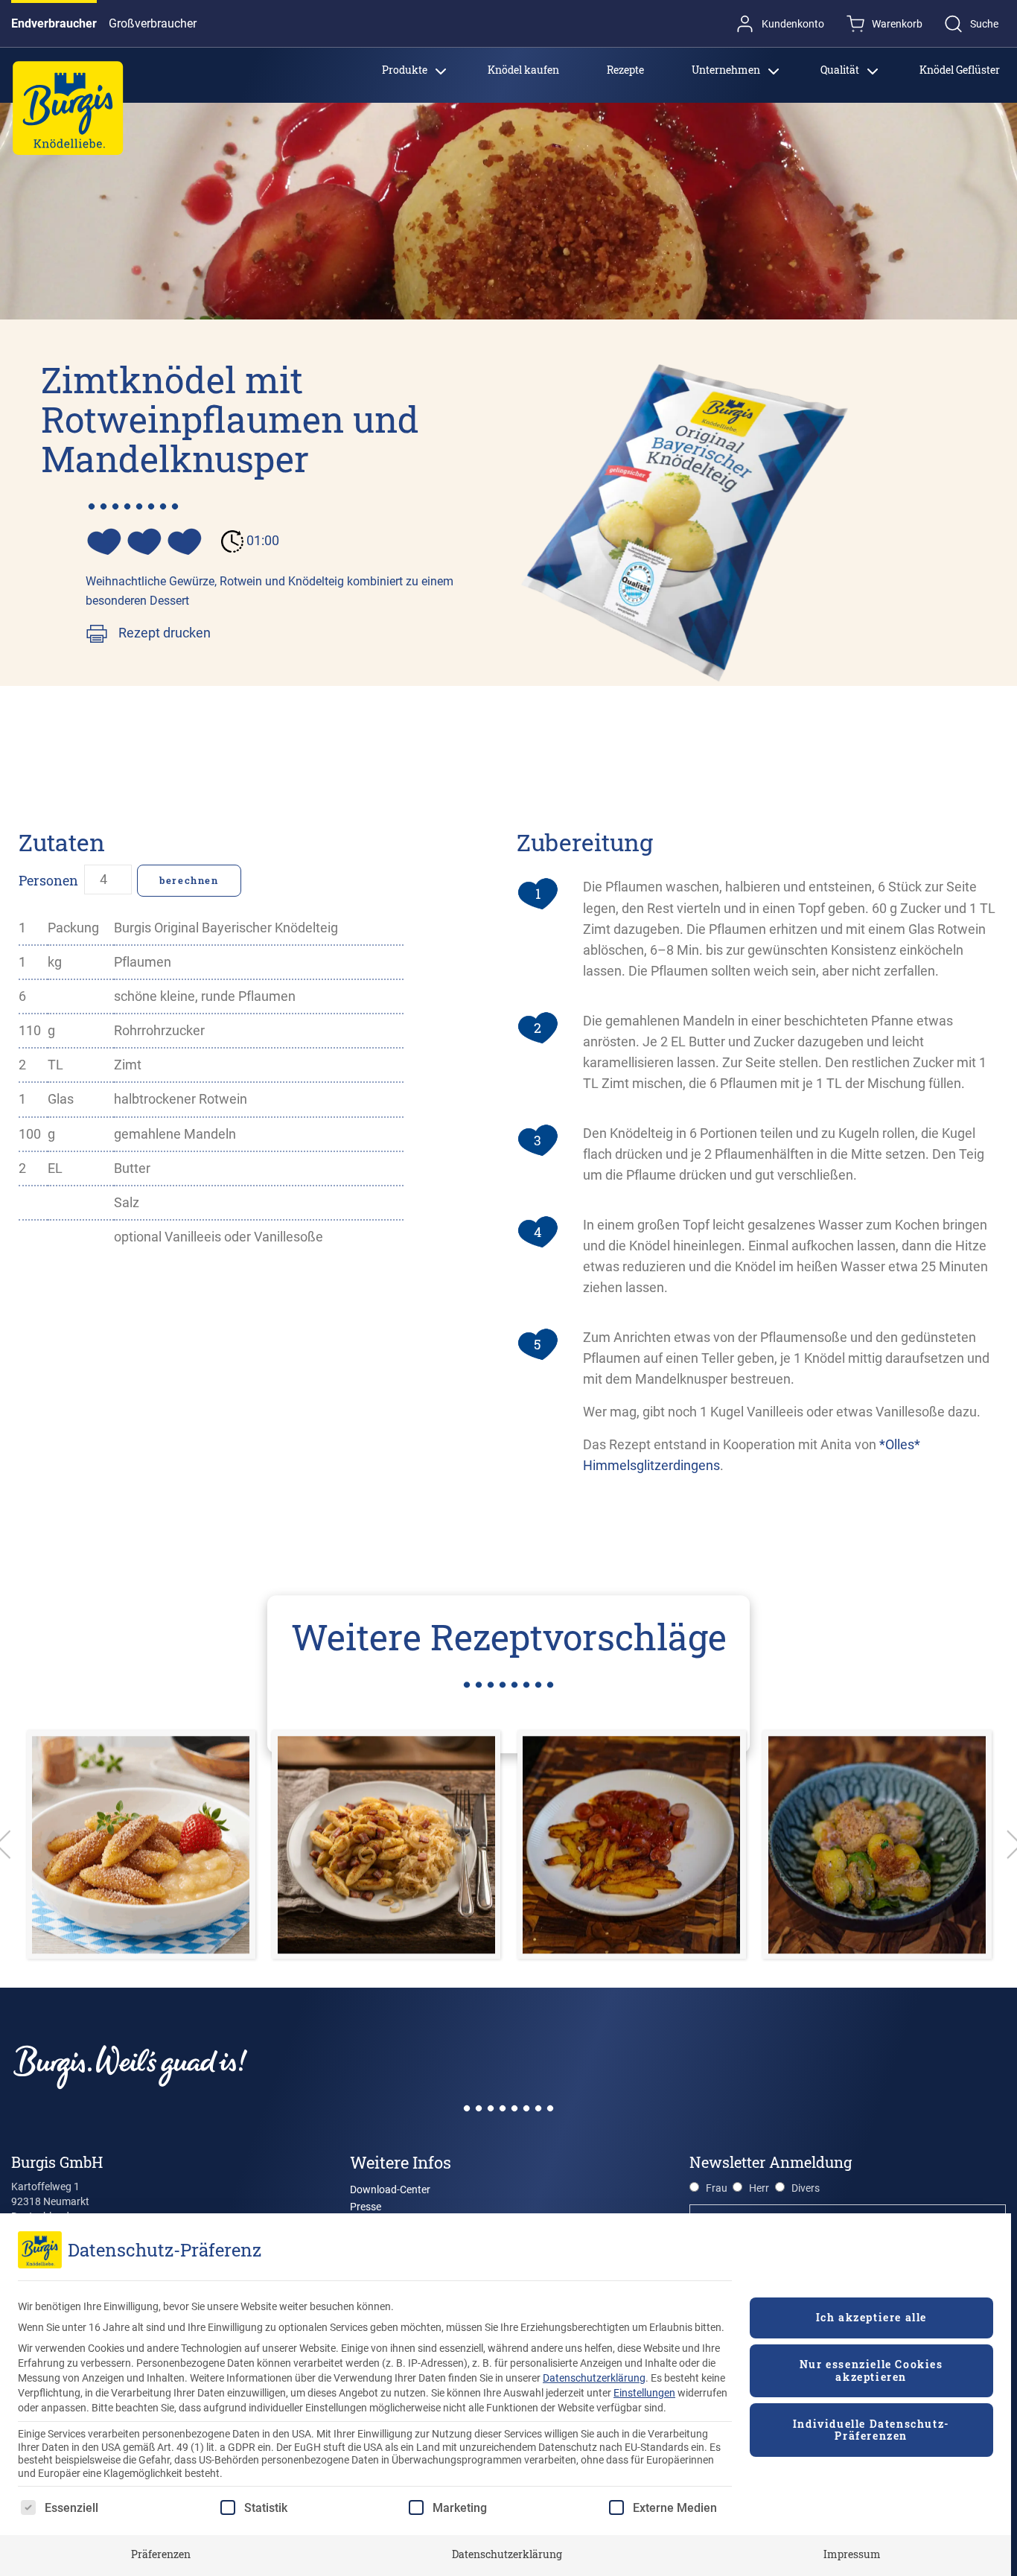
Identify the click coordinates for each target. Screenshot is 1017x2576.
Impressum (852, 2554)
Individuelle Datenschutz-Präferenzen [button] (871, 2430)
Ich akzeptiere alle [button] (871, 2317)
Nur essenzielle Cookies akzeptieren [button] (871, 2370)
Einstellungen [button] (644, 2393)
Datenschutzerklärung (594, 2378)
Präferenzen (161, 2554)
